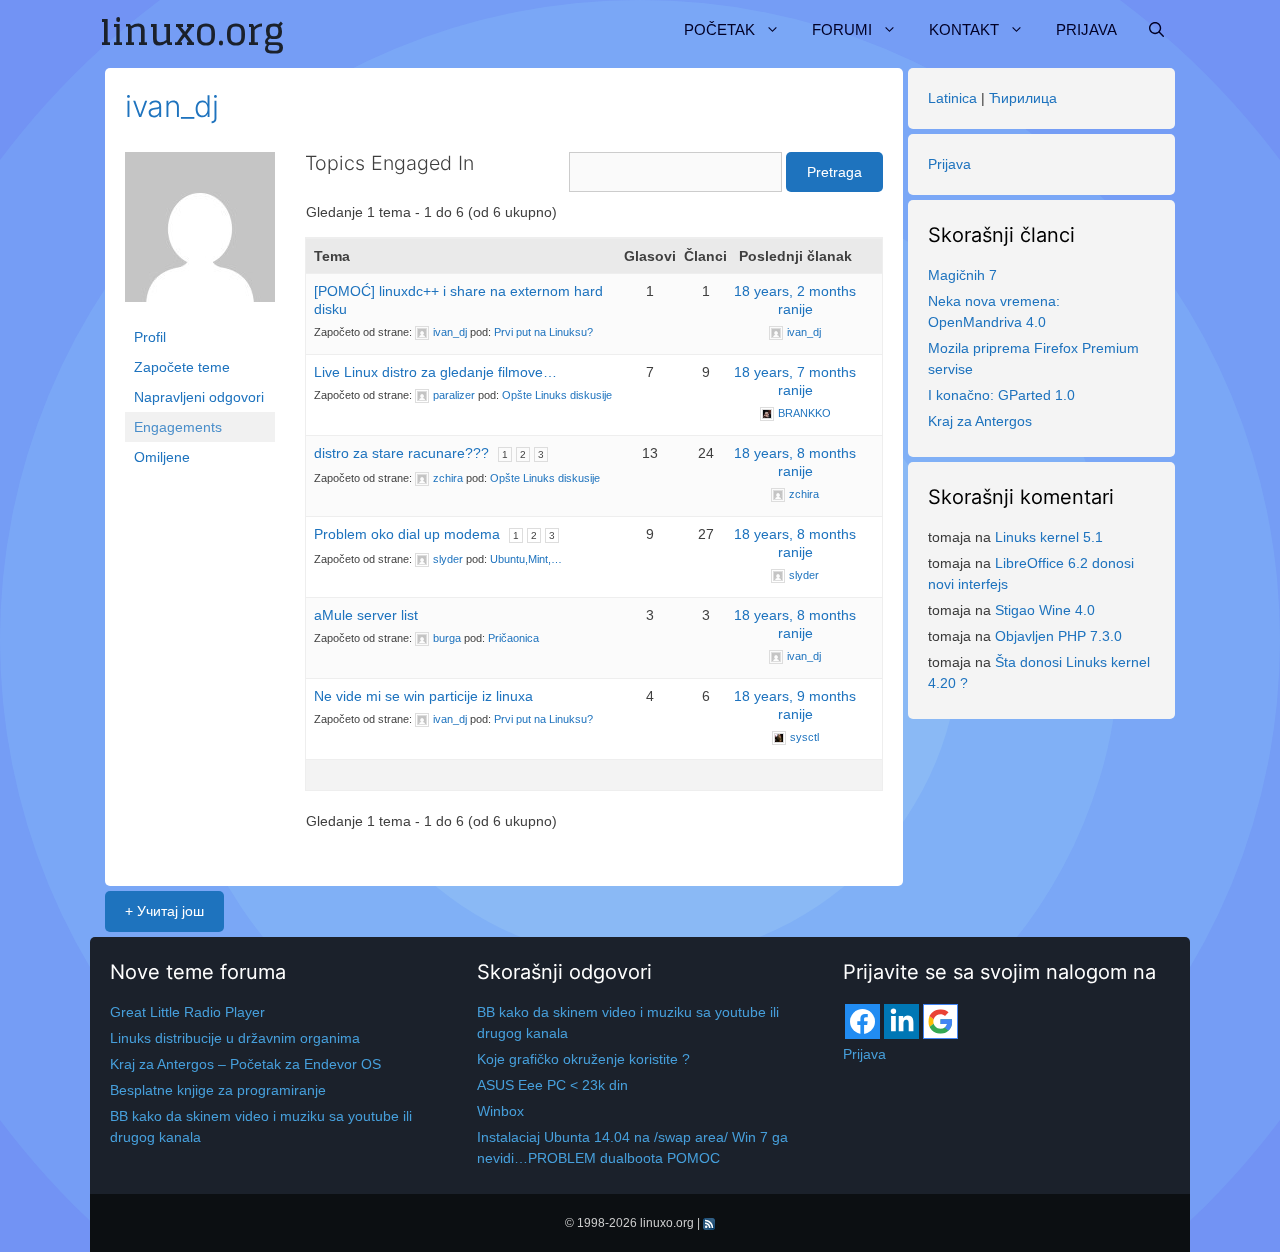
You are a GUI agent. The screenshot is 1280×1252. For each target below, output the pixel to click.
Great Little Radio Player (187, 1012)
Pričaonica (513, 638)
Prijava (1086, 29)
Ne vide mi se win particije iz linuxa (423, 696)
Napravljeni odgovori (199, 397)
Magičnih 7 (962, 275)
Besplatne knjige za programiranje (218, 1090)
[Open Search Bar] (1156, 30)
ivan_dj (172, 106)
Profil (150, 337)
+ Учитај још (164, 911)
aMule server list (366, 615)
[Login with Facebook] (862, 1021)
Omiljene (162, 457)
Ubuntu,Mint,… (526, 559)
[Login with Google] (940, 1021)
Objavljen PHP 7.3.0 (1058, 636)
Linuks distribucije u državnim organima (235, 1038)
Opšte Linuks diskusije (557, 395)
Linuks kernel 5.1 (1049, 537)
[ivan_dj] (200, 236)
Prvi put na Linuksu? (543, 332)
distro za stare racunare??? (401, 453)
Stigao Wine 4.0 (1045, 610)
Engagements (178, 427)
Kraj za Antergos (980, 421)
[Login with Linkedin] (901, 1021)
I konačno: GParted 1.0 (1001, 395)
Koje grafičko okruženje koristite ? (583, 1059)
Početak (719, 29)
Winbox (500, 1111)
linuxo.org (667, 1223)
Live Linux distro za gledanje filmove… (435, 372)
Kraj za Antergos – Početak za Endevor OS (245, 1064)
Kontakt (964, 29)
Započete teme (182, 367)
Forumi (842, 29)
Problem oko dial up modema (407, 534)
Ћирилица (1023, 98)
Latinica (952, 98)
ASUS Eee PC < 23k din (552, 1085)
